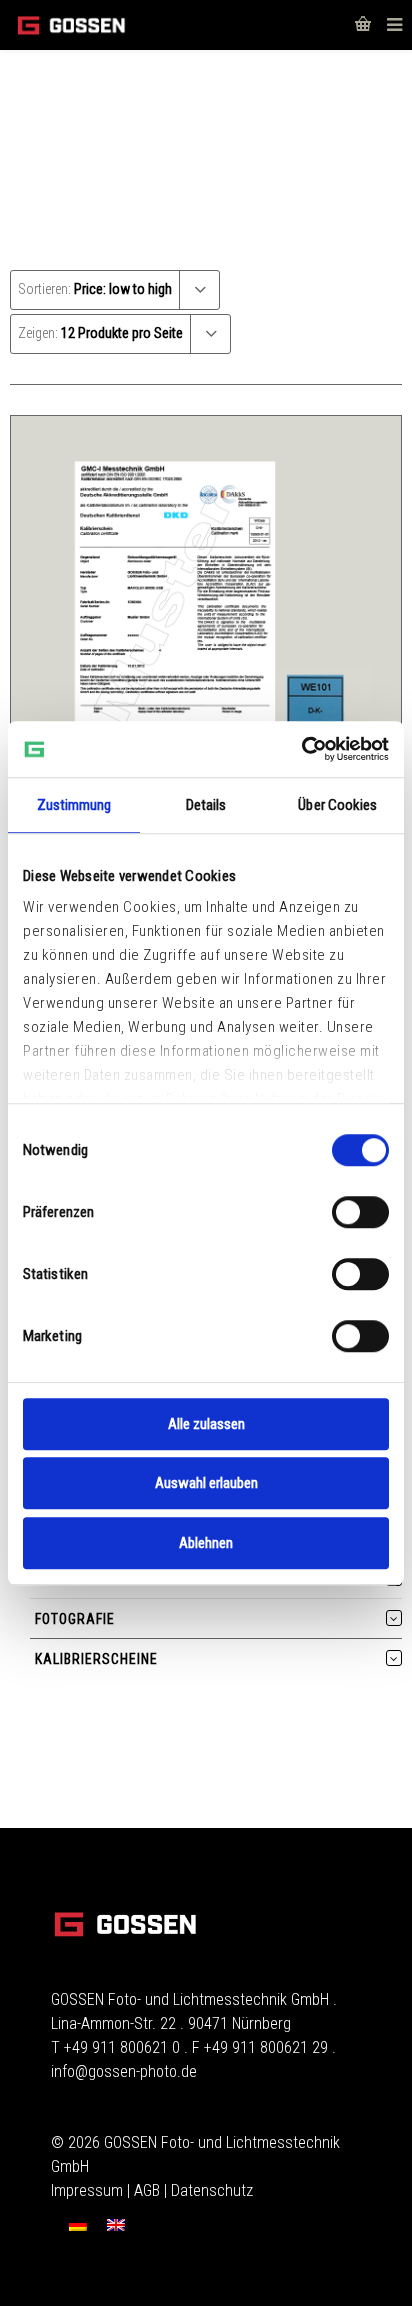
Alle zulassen (206, 1424)
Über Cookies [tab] (337, 805)
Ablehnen (206, 1543)
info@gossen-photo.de (124, 2071)
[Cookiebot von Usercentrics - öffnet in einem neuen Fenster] (301, 749)
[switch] (360, 1212)
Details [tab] (206, 805)
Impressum (87, 2190)
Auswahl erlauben (206, 1483)
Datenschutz (212, 2190)
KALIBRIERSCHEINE (96, 1659)
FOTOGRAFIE (75, 1619)
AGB (147, 2190)
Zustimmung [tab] (74, 805)
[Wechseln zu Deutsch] (78, 2224)
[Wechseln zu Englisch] (116, 2224)
